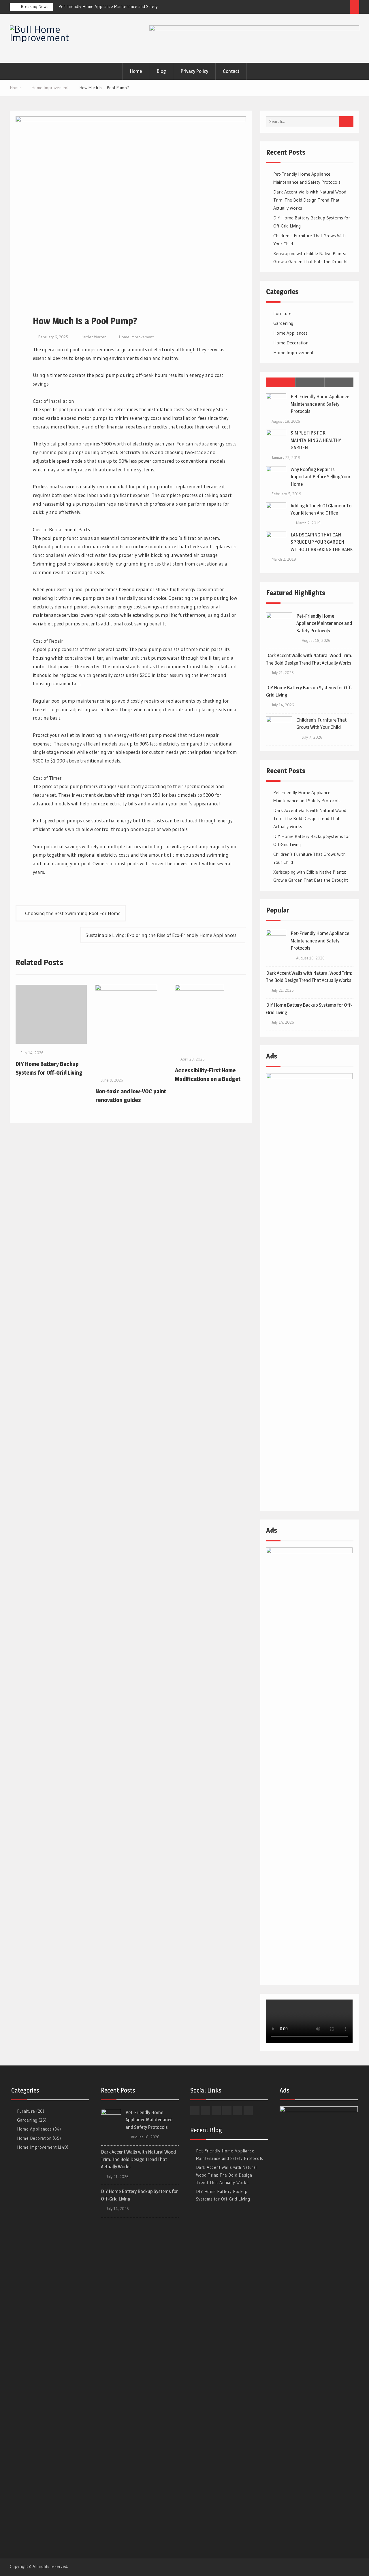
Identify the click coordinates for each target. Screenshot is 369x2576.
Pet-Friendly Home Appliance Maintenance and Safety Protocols (320, 404)
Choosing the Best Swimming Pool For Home (73, 913)
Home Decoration (291, 343)
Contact (231, 71)
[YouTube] (323, 8)
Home (136, 71)
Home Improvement (136, 337)
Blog (161, 71)
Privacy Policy (194, 71)
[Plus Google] (333, 8)
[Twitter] (301, 8)
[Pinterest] (344, 8)
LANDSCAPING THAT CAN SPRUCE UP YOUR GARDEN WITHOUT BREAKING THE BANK (322, 542)
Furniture (282, 313)
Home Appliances (290, 333)
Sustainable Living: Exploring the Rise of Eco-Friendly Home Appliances (161, 935)
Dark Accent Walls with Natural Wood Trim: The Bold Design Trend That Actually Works (310, 200)
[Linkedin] (312, 8)
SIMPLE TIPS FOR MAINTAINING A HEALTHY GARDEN (316, 440)
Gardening (283, 323)
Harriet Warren (94, 337)
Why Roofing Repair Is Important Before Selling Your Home (321, 477)
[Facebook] (291, 8)
